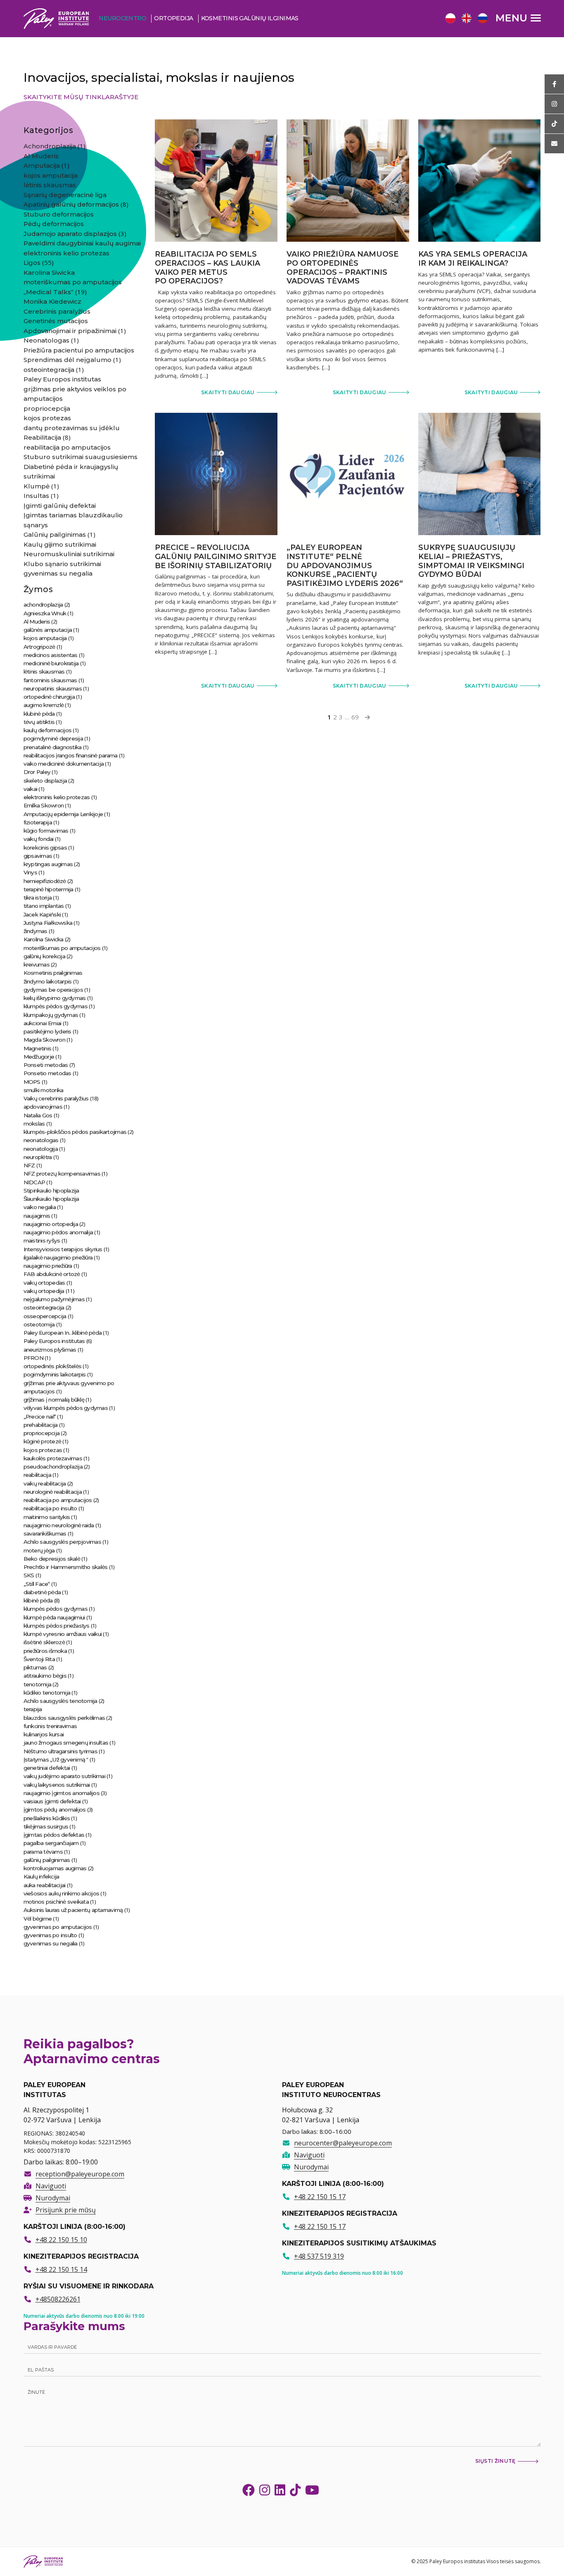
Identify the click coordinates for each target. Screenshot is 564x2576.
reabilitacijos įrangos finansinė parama (71, 755)
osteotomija (39, 1324)
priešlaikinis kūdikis (47, 1818)
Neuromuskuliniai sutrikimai (69, 554)
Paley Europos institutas (62, 379)
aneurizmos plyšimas (50, 1350)
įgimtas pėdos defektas (54, 1835)
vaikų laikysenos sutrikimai (57, 1785)
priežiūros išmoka (45, 1651)
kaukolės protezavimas (53, 1458)
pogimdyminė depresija (53, 738)
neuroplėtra (38, 1157)
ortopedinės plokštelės (53, 1366)
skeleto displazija (45, 781)
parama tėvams (43, 1852)
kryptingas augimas (48, 864)
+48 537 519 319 (319, 2256)
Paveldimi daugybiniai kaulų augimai (82, 243)
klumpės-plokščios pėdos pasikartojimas (75, 1132)
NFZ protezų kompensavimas (62, 1174)
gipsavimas (38, 856)
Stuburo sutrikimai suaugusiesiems (81, 457)
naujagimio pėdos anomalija (58, 1232)
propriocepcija (47, 408)
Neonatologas (46, 340)
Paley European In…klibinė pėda (63, 1333)
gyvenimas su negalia (58, 573)
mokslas (34, 1124)
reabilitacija (37, 1475)
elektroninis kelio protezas (66, 253)
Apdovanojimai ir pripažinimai (70, 331)
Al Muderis (41, 156)
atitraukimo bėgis (45, 1676)
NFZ (29, 1165)
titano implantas (44, 906)
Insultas (36, 496)
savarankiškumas (45, 1533)
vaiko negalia (40, 1207)
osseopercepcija (45, 1316)
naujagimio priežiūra (48, 1266)
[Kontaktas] (554, 144)
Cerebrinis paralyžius (57, 311)
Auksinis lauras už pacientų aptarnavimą (73, 1910)
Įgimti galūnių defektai (60, 506)
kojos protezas (47, 418)
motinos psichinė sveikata (56, 1902)
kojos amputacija (51, 175)
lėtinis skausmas (50, 185)
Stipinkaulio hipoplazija (51, 1190)
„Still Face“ (37, 1584)
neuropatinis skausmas (53, 688)
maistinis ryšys (42, 1240)
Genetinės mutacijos (56, 321)
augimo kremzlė (44, 705)
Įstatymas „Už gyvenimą (55, 1759)
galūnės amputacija (48, 630)
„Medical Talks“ (49, 292)
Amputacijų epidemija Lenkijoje (63, 814)
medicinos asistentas (51, 655)
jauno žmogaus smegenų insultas (66, 1743)
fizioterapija (38, 822)
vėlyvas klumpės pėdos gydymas (66, 1408)
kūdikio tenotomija (47, 1693)
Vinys (30, 872)
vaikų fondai (39, 839)
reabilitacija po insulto (50, 1508)
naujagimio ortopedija (51, 1224)
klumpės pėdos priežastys (57, 1626)
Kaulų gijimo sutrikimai (60, 544)
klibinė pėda (38, 1600)
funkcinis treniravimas (50, 1726)
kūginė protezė (43, 1441)
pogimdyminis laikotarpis (55, 1374)
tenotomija (38, 1684)
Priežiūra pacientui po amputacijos (79, 350)
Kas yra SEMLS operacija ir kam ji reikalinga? (473, 259)
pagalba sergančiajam (51, 1843)
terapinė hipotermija (49, 889)
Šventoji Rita (39, 1659)
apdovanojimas (43, 1107)
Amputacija (42, 165)
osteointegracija (49, 370)
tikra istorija (38, 898)
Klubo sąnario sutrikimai (62, 564)
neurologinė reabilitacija (53, 1492)
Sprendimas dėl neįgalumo (68, 360)
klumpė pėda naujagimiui (54, 1617)
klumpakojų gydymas (51, 1015)
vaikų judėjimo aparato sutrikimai (64, 1776)
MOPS (32, 1082)
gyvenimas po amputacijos (58, 1927)
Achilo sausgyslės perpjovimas (62, 1542)
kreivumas (37, 964)
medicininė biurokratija (51, 663)
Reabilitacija (42, 437)
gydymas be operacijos (53, 990)
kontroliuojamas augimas (55, 1868)
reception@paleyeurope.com (80, 2174)
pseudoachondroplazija (53, 1467)
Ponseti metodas (46, 1065)
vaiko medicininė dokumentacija (64, 764)
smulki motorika (44, 1090)
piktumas (35, 1667)
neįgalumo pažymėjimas (54, 1299)
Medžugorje (39, 1057)
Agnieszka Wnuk (45, 613)
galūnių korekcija (44, 956)
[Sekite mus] (554, 104)
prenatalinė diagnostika (53, 747)
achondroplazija (43, 605)
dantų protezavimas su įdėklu (72, 428)
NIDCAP (34, 1182)
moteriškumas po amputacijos (73, 282)
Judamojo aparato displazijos (70, 234)
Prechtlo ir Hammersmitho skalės (66, 1567)
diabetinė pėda (42, 1592)
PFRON (33, 1358)
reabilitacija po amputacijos (67, 447)
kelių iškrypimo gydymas (55, 998)
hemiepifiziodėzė (45, 881)
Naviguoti (51, 2186)
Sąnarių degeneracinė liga (65, 195)
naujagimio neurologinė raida (59, 1525)
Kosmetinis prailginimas (53, 973)
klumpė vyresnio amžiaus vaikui (63, 1634)
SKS (29, 1575)
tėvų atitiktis (39, 722)
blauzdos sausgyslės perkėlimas (64, 1718)
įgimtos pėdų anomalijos (55, 1809)
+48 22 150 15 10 (61, 2240)
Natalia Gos (38, 1115)
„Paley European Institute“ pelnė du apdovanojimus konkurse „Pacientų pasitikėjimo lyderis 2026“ (345, 565)
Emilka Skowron (44, 805)
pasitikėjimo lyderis (47, 1031)
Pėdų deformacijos (54, 224)
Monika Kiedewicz (52, 301)
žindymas (36, 931)
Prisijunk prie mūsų (66, 2210)
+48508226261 (58, 2299)
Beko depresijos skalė (52, 1559)
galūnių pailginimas (47, 1860)
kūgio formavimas (46, 831)
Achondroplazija (50, 146)
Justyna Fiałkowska (48, 923)
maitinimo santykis (47, 1517)
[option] (449, 19)
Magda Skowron (44, 1040)
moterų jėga (39, 1550)
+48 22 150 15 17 (320, 2197)
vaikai (31, 789)
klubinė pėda (39, 714)
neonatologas (41, 1140)
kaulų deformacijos (48, 730)
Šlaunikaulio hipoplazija (51, 1199)
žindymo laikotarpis (48, 981)
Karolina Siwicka (49, 273)
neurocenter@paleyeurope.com (343, 2143)
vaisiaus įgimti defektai (52, 1801)
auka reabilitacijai (45, 1885)
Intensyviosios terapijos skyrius (63, 1249)
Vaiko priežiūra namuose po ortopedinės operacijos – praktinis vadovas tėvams (342, 268)
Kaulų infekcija (41, 1876)
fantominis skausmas (50, 680)
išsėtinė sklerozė (44, 1642)
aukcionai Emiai (43, 1023)
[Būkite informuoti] (554, 84)
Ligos (32, 263)
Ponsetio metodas (47, 1073)
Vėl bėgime (38, 1919)
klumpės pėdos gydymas (56, 1006)
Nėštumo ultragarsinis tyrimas (60, 1751)
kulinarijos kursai (44, 1734)
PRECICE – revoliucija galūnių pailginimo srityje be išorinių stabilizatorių (216, 556)
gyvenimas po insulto (50, 1935)
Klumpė (37, 486)
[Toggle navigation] (518, 18)
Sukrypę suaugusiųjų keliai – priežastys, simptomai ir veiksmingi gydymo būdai (471, 561)
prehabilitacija (41, 1425)
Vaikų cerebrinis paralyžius (56, 1098)
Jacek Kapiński (42, 914)
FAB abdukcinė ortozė (52, 1274)
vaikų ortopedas (44, 1283)
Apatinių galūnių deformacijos (71, 204)
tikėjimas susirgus (46, 1826)
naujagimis (37, 1216)
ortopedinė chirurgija (49, 697)
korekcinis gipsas (45, 848)
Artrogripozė (39, 647)
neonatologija (41, 1149)
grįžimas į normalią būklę (54, 1400)
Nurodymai (53, 2198)
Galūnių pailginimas (55, 534)
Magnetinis (38, 1048)
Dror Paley (37, 772)
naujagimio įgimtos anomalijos (62, 1793)
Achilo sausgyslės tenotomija (60, 1701)
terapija (33, 1709)
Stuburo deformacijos (59, 214)
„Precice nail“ (40, 1417)
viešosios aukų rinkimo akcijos (62, 1893)
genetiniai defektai (47, 1768)
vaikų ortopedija (44, 1291)
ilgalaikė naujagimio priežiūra (58, 1257)
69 (355, 717)
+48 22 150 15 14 (61, 2269)
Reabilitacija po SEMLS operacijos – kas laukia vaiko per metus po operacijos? (207, 268)
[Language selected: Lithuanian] (469, 18)
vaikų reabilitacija (45, 1483)
